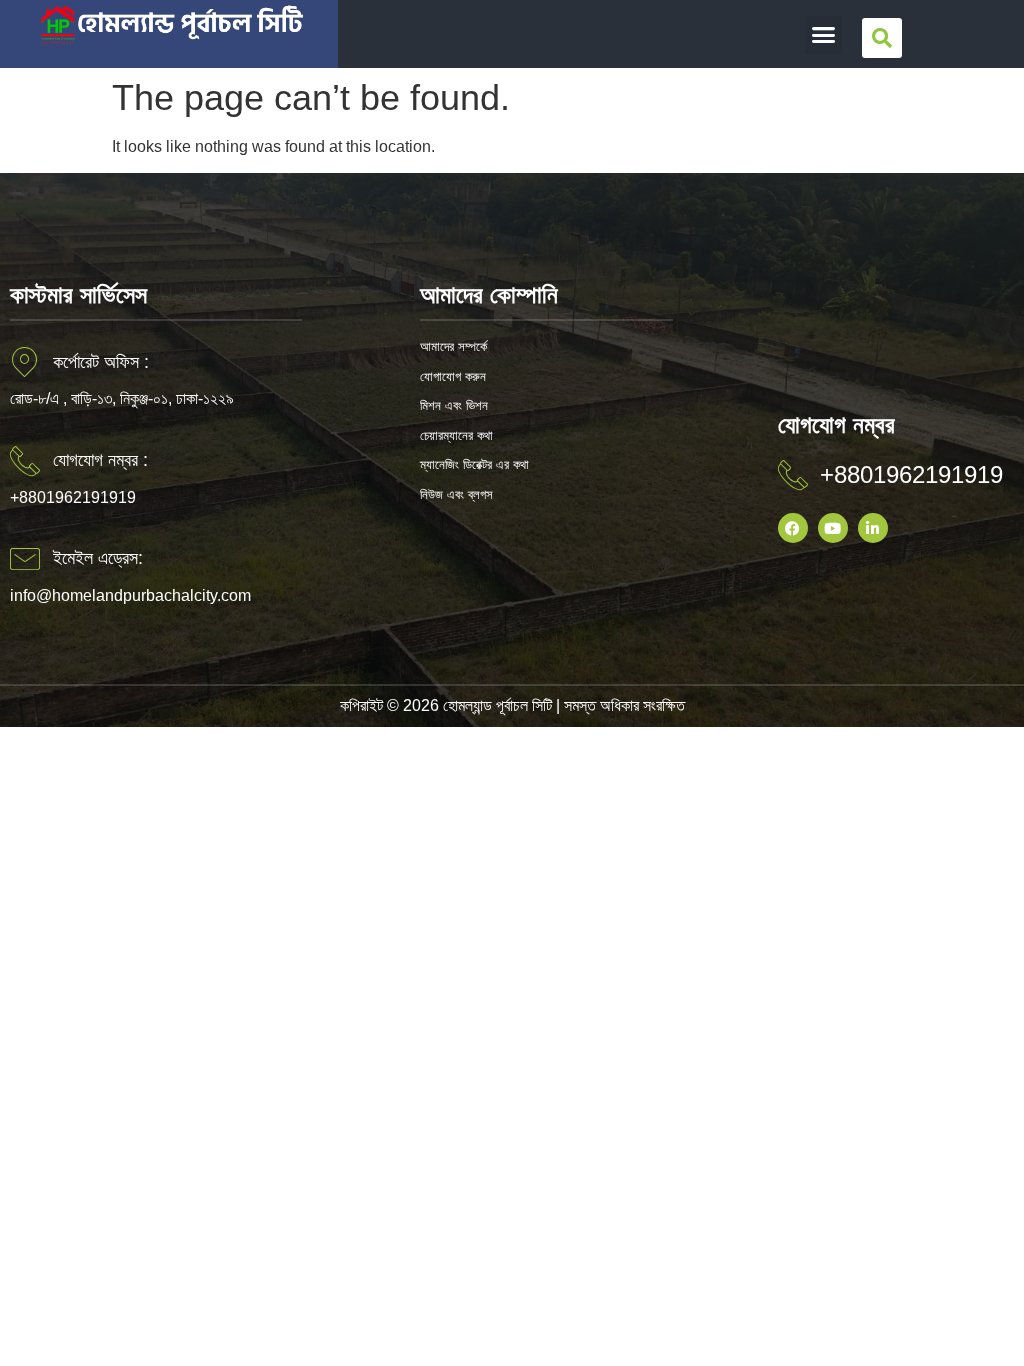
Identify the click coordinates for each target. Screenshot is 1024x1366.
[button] (824, 35)
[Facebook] (793, 528)
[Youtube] (833, 528)
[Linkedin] (873, 528)
